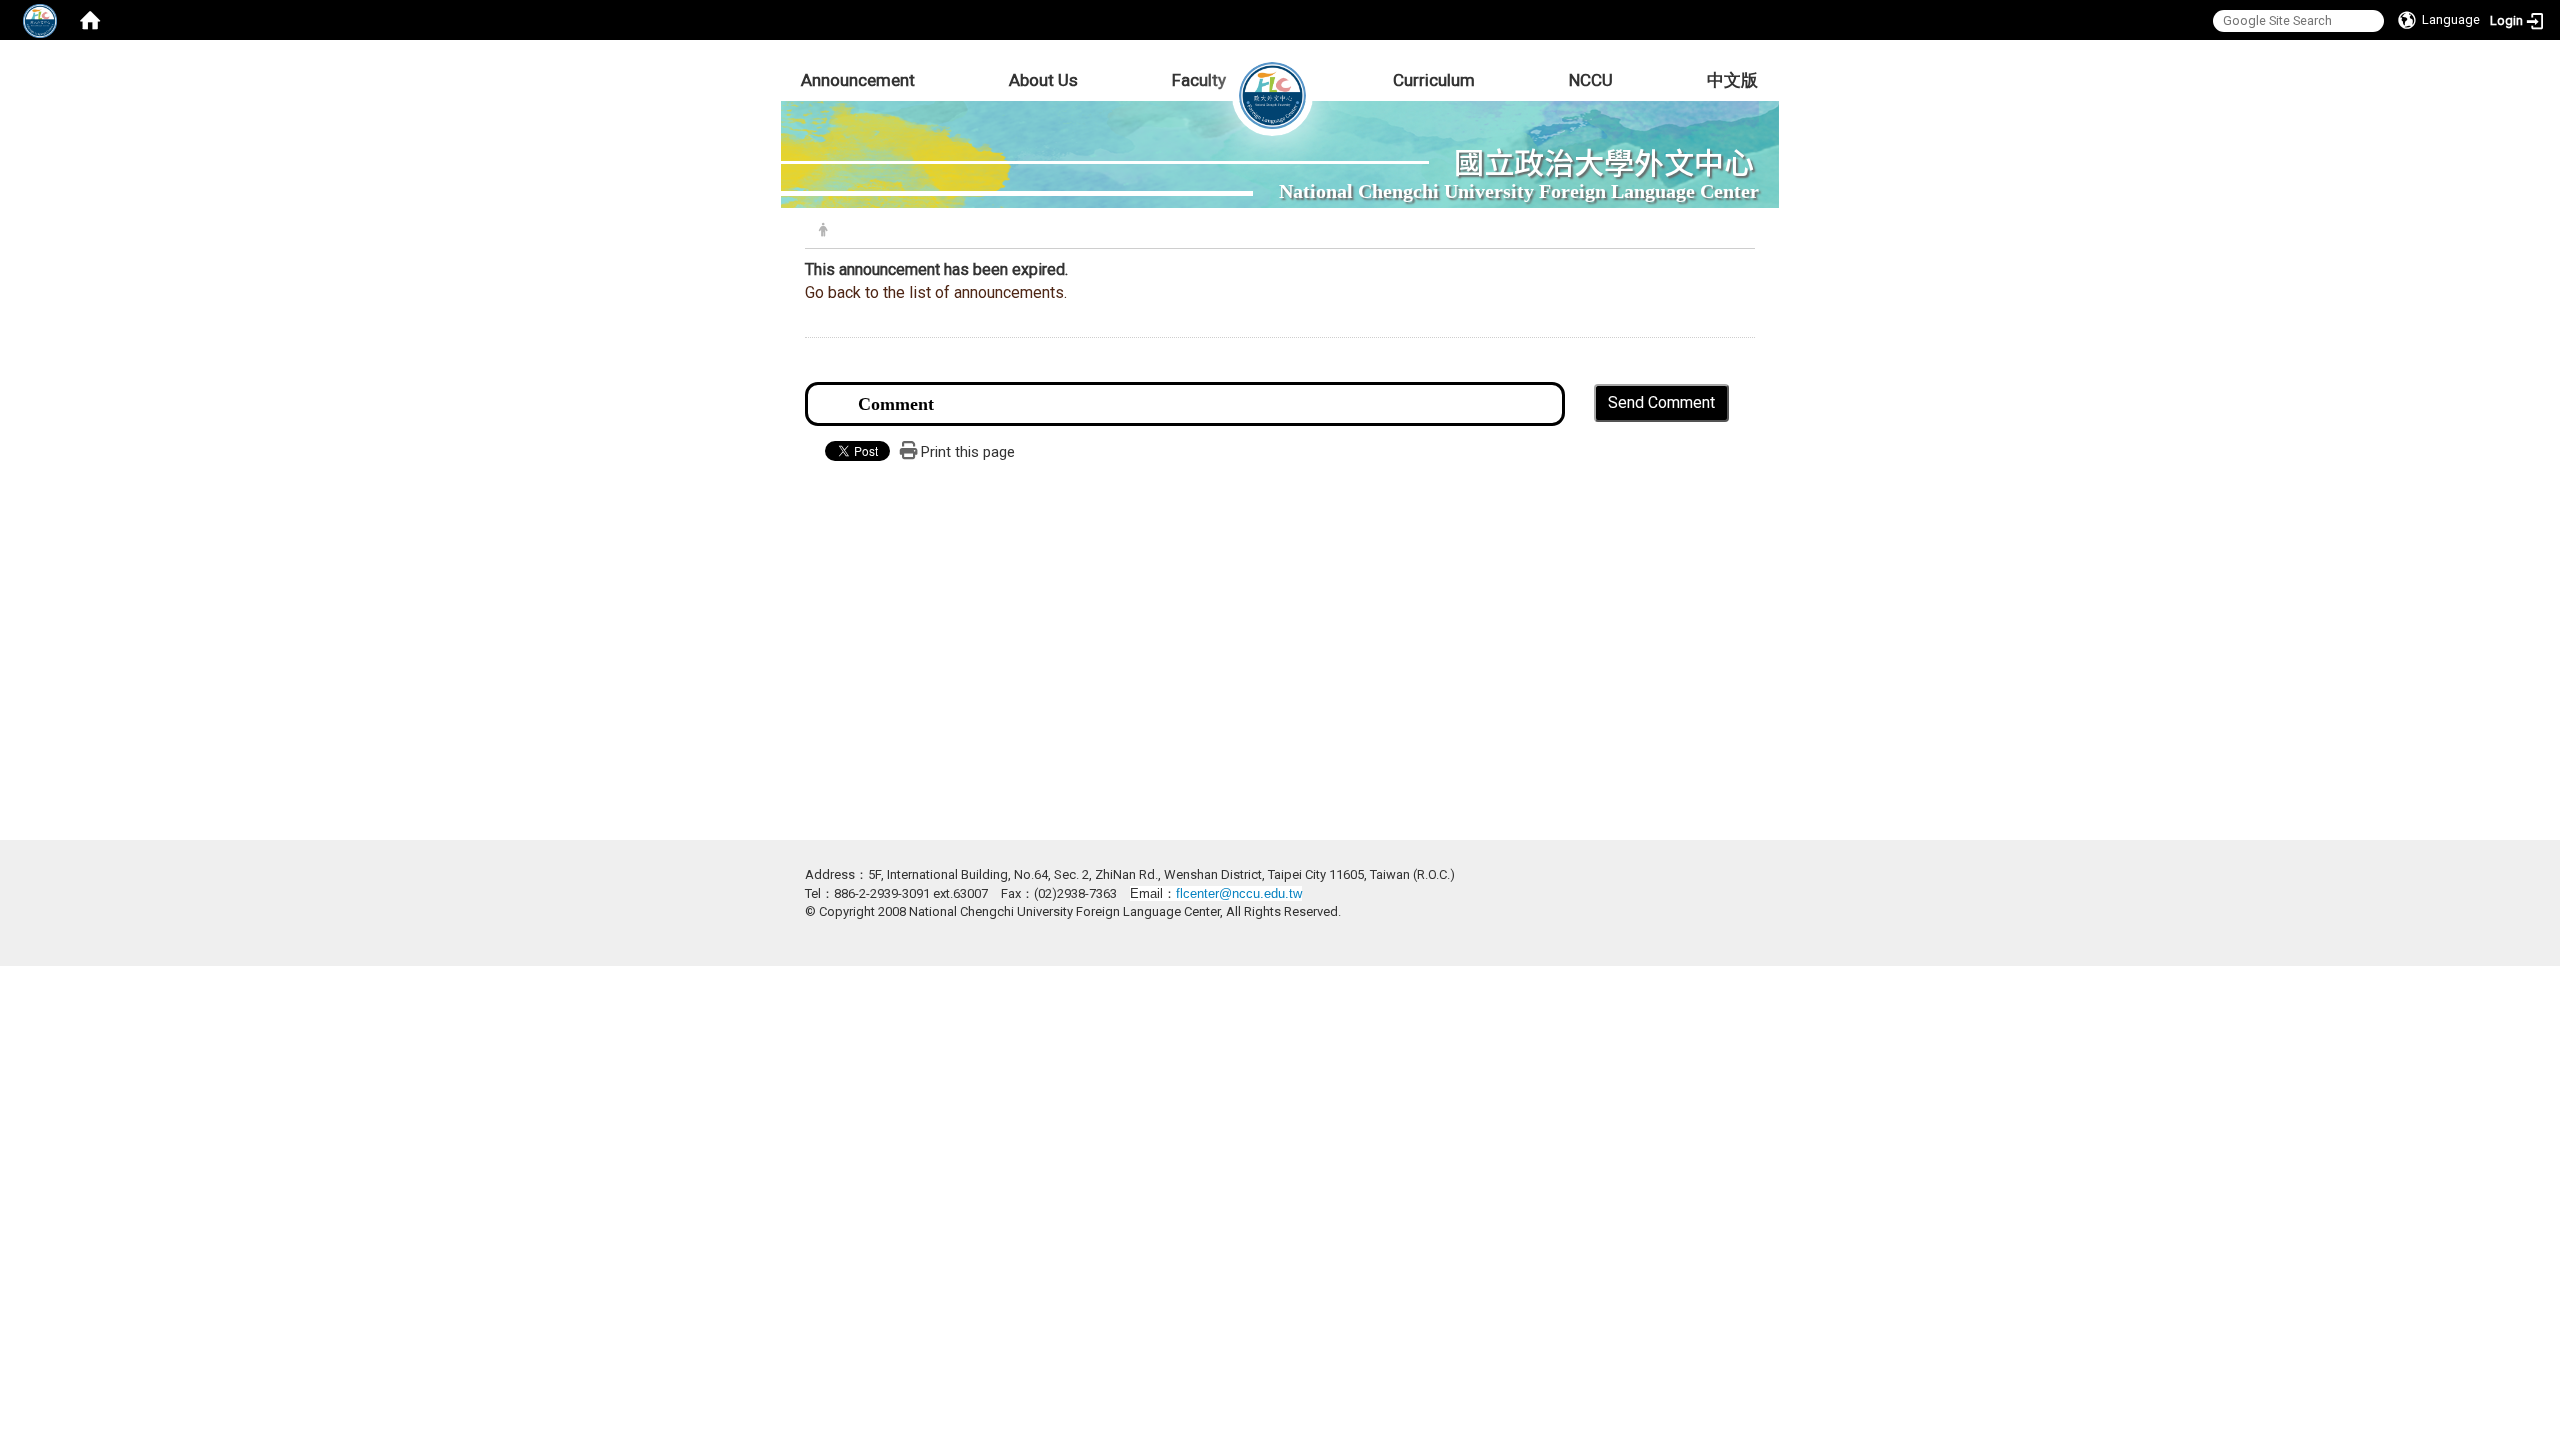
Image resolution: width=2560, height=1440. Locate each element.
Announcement (858, 80)
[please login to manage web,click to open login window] (40, 20)
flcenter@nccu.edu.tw (1239, 893)
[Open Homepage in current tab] (90, 20)
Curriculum (1434, 80)
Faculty (1199, 80)
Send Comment (1661, 402)
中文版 (1732, 80)
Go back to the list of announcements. (936, 292)
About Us (1043, 80)
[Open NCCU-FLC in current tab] (1272, 80)
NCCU (1591, 80)
